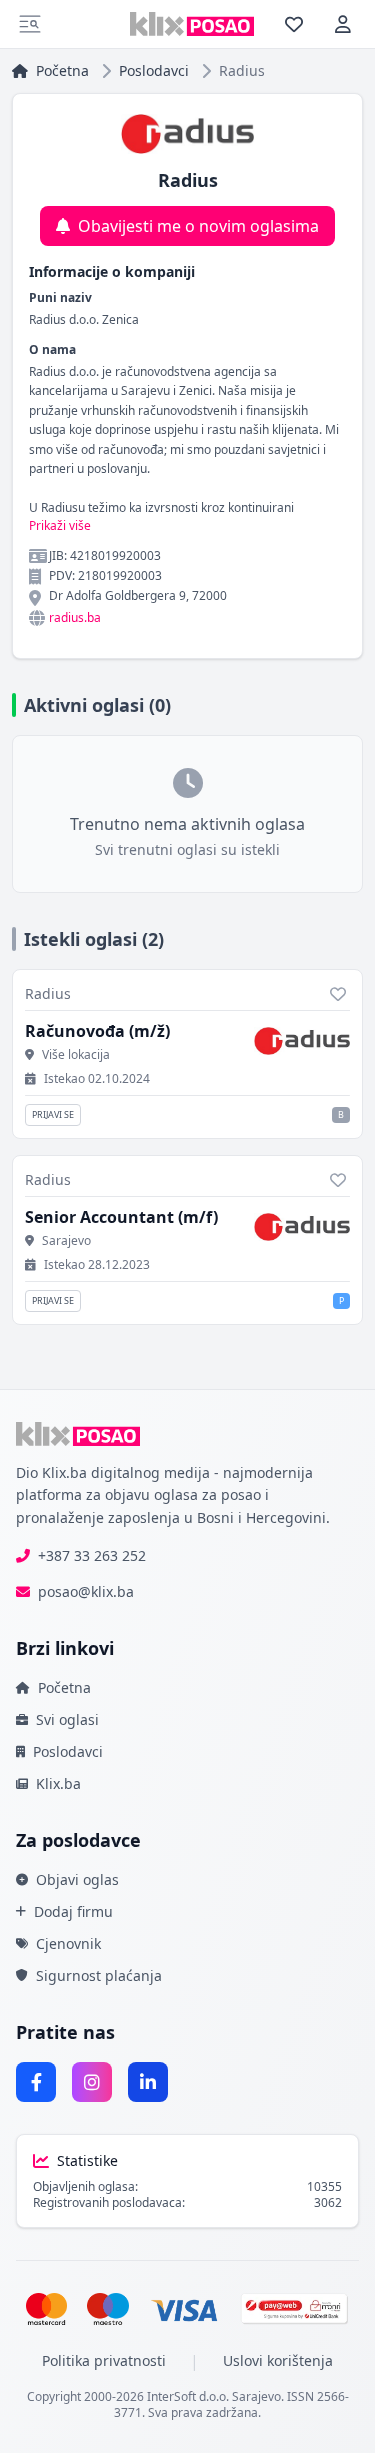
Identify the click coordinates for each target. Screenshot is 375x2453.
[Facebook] (36, 2082)
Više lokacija (76, 1055)
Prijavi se (53, 1114)
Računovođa (97, 1031)
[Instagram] (92, 2082)
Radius (48, 993)
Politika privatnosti (104, 2360)
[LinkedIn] (148, 2082)
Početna (62, 70)
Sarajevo (66, 1241)
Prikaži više (60, 526)
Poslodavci (154, 70)
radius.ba (75, 618)
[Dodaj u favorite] (338, 994)
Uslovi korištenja (278, 2360)
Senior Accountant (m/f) (121, 1217)
